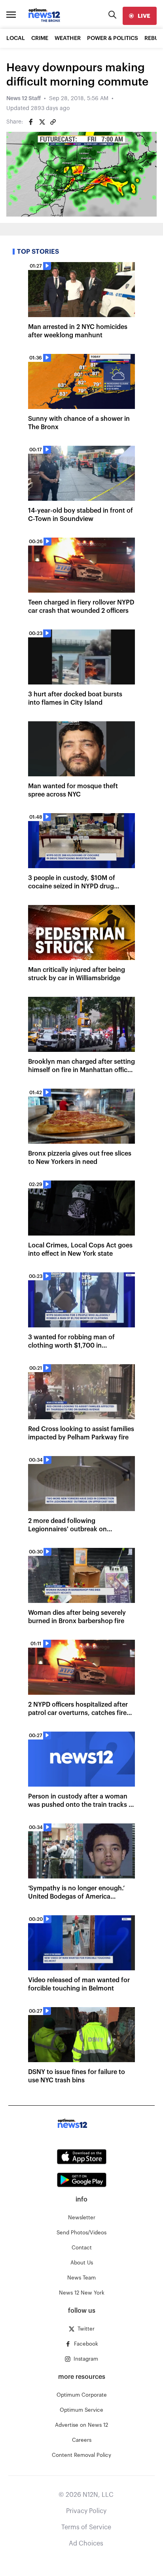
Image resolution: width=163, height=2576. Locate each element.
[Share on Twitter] (42, 122)
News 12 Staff (24, 99)
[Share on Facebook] (31, 122)
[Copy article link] (53, 122)
